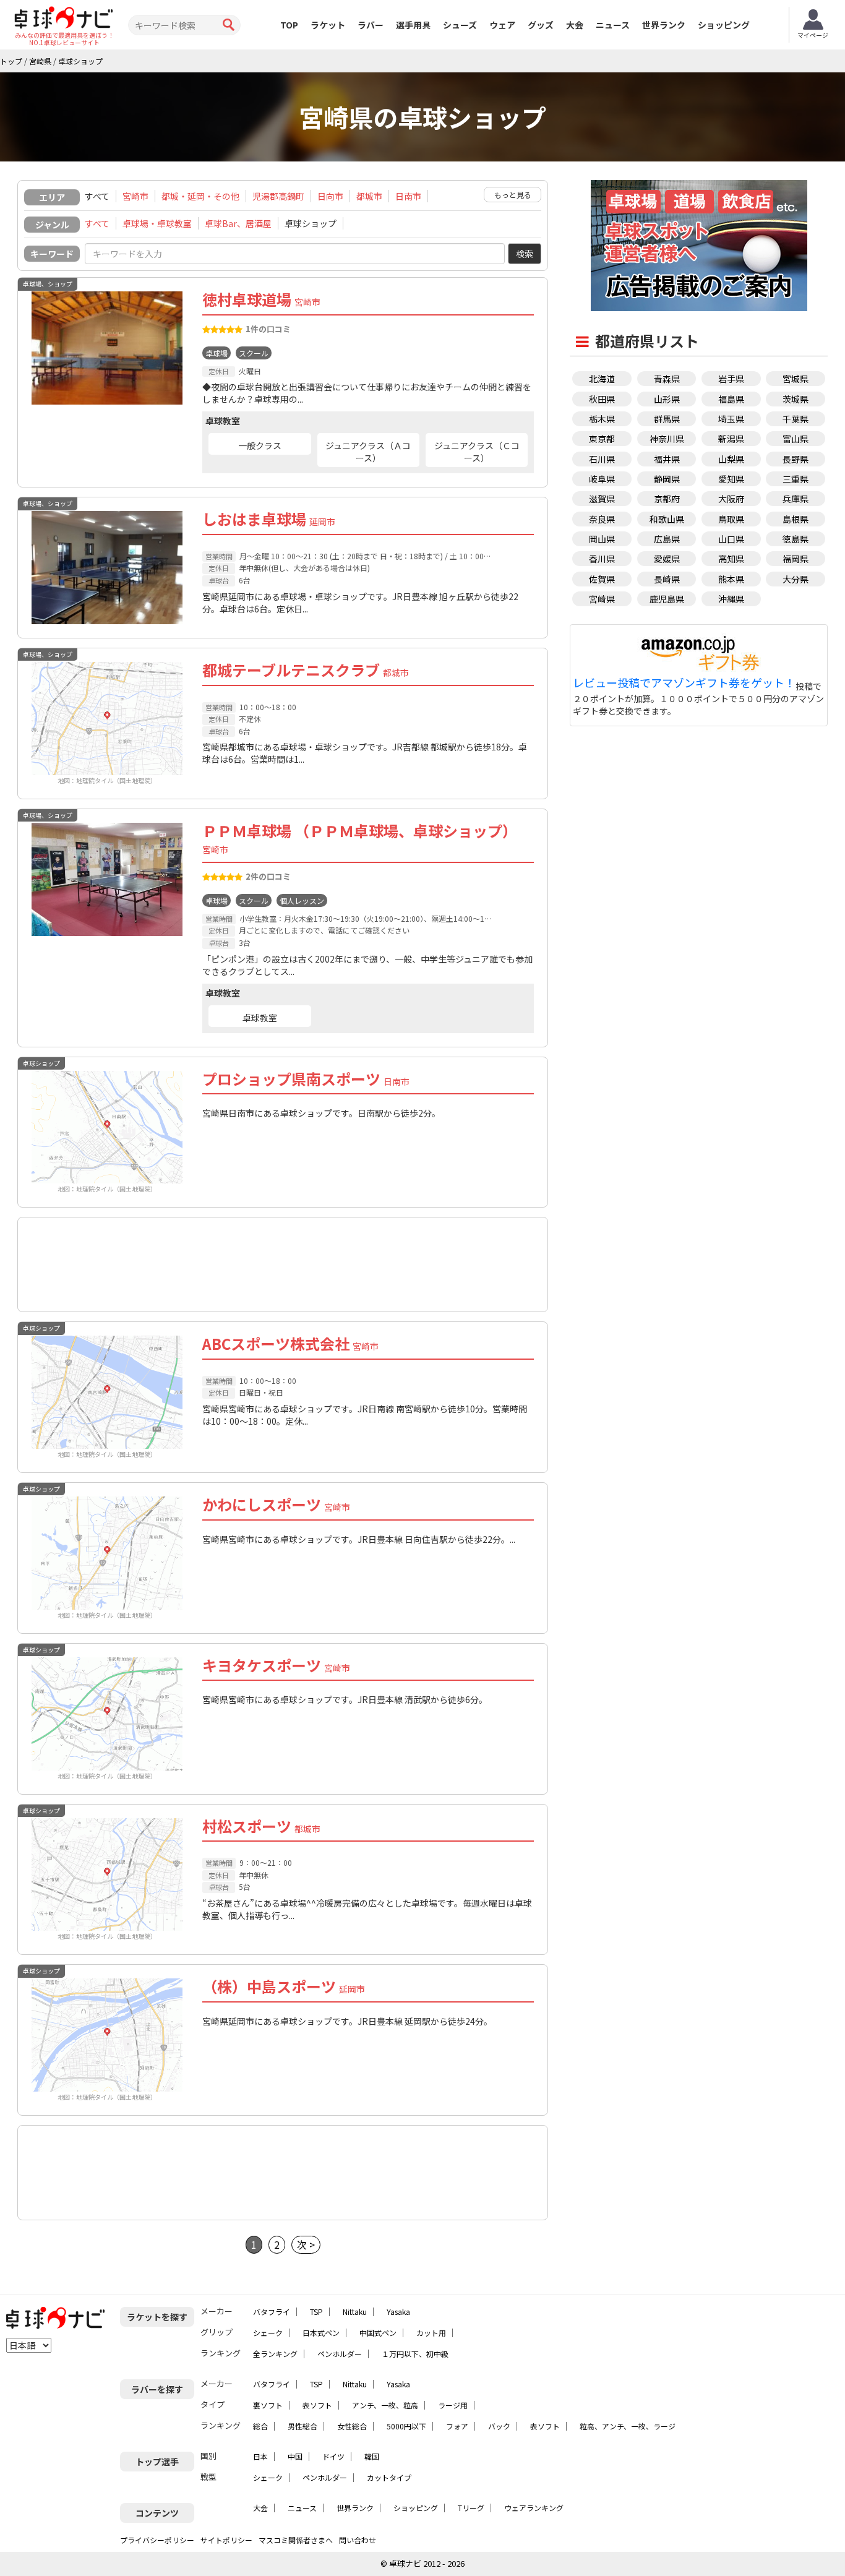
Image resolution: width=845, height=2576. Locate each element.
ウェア (502, 25)
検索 (525, 254)
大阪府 (731, 499)
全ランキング (275, 2354)
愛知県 (731, 479)
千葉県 (796, 419)
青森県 (667, 379)
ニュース (613, 25)
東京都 (602, 439)
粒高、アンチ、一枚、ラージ (628, 2426)
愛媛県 (667, 559)
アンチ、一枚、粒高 (385, 2405)
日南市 (408, 196)
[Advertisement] (283, 1257)
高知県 (731, 559)
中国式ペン (378, 2333)
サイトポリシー (226, 2540)
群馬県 (667, 419)
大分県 (796, 579)
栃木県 (602, 419)
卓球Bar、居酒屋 (238, 223)
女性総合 (352, 2426)
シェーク (268, 2333)
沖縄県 (731, 599)
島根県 (796, 519)
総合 (260, 2426)
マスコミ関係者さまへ (296, 2540)
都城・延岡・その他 (200, 196)
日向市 (330, 196)
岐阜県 (602, 479)
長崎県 (667, 579)
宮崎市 (135, 196)
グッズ (541, 25)
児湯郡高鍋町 (278, 196)
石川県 (602, 459)
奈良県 (602, 519)
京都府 (667, 499)
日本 (260, 2456)
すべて (97, 223)
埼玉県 (731, 419)
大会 (575, 25)
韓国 (372, 2456)
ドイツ (333, 2456)
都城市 (369, 196)
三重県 (796, 479)
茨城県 (796, 399)
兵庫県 (796, 499)
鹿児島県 (667, 599)
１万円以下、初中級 (415, 2354)
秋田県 (602, 399)
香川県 (602, 559)
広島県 (667, 539)
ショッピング (724, 25)
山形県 (667, 399)
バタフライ (272, 2312)
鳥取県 (731, 519)
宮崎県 (602, 599)
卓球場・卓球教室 (157, 223)
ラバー (371, 25)
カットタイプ (389, 2477)
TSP (316, 2312)
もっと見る (513, 195)
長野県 (796, 459)
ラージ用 (453, 2405)
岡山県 (602, 539)
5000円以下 (406, 2426)
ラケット (328, 25)
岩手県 (731, 379)
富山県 (796, 439)
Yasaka (398, 2312)
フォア (457, 2426)
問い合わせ (358, 2540)
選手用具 (413, 25)
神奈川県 (667, 439)
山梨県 (731, 459)
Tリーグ (471, 2508)
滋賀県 (602, 499)
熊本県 (731, 579)
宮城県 (796, 379)
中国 (295, 2456)
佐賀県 (602, 579)
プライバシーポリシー (157, 2540)
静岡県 (667, 479)
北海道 (602, 379)
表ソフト (317, 2405)
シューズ (460, 25)
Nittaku (355, 2312)
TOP (289, 25)
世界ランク (664, 25)
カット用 (431, 2333)
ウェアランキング (534, 2508)
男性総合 (302, 2426)
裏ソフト (268, 2405)
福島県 (731, 399)
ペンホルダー (340, 2354)
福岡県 (796, 559)
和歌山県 (667, 519)
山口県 (731, 539)
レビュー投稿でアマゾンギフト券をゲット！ (684, 683)
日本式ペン (321, 2333)
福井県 (667, 459)
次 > (306, 2244)
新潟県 (731, 439)
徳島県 (796, 539)
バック (499, 2426)
